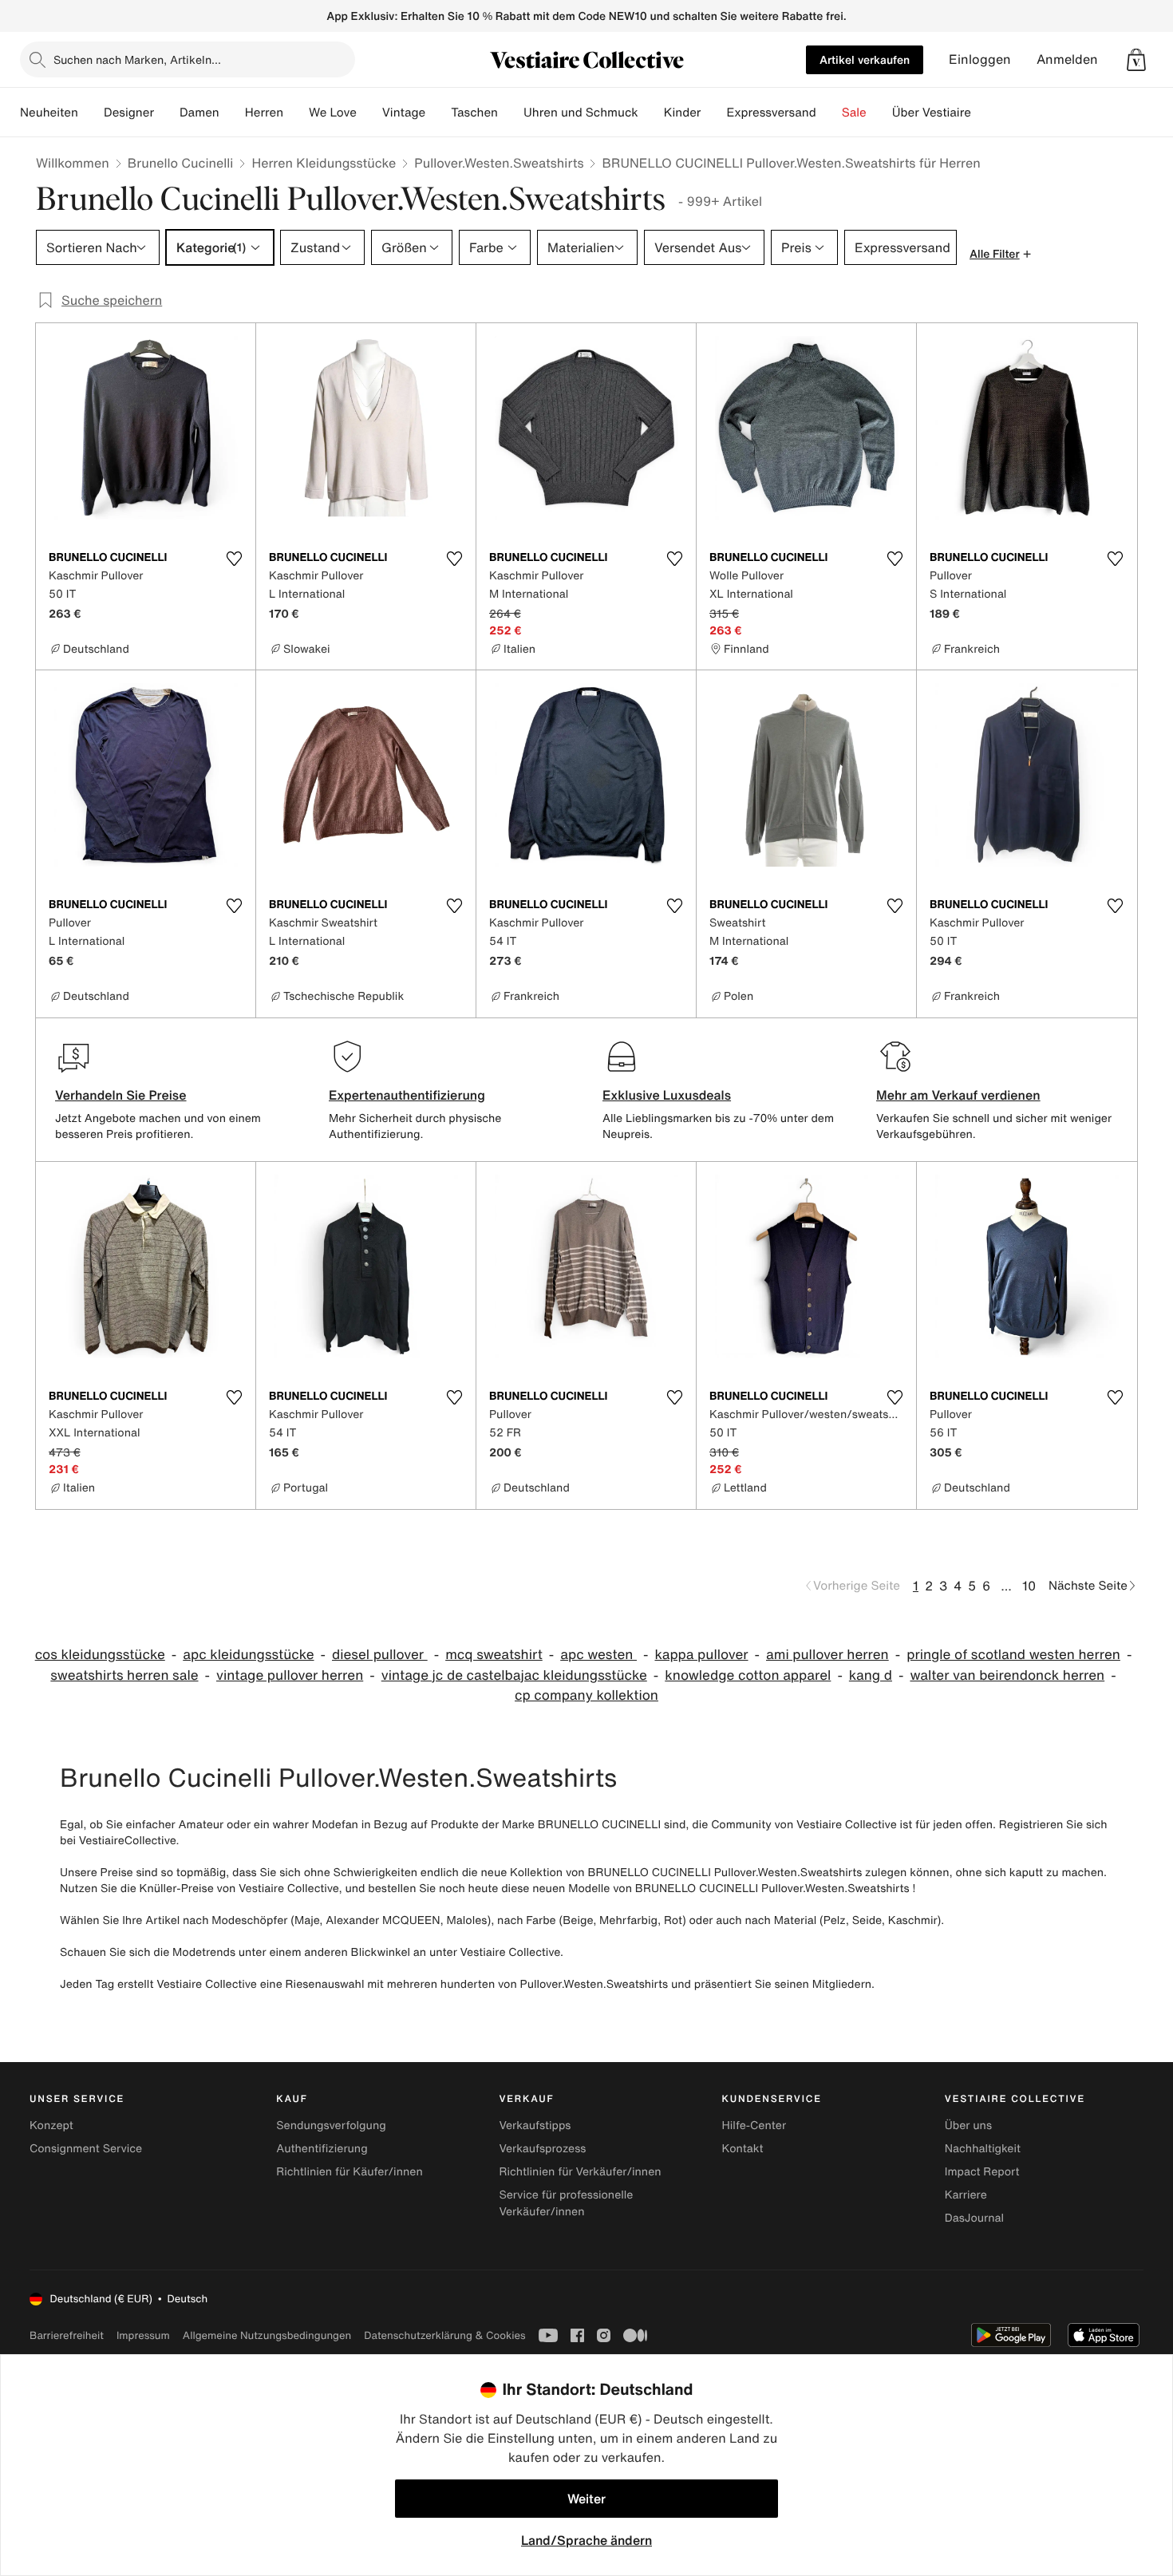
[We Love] (369, 113)
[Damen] (232, 113)
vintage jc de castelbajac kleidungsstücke (514, 1675)
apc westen (598, 1655)
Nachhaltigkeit (983, 2149)
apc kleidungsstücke (248, 1655)
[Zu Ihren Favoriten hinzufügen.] (234, 559)
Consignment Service (86, 2149)
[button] (1136, 60)
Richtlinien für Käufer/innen (350, 2172)
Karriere (966, 2195)
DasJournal (974, 2218)
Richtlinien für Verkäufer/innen (580, 2172)
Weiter (586, 2499)
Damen (199, 113)
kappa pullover (701, 1655)
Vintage (404, 113)
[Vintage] (438, 113)
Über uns (968, 2126)
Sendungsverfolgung (331, 2126)
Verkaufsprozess (542, 2149)
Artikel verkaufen (865, 59)
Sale (854, 113)
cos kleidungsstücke (100, 1655)
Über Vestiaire (932, 113)
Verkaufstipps (535, 2126)
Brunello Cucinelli (181, 163)
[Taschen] (511, 113)
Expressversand (771, 113)
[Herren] (296, 113)
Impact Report (982, 2172)
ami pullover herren (827, 1655)
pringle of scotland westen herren (1013, 1655)
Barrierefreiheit (67, 2335)
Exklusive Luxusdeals (667, 1095)
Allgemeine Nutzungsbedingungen (267, 2335)
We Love (333, 113)
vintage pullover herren (290, 1675)
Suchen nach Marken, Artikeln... (137, 59)
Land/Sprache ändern (586, 2540)
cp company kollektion (586, 1695)
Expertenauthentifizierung (407, 1095)
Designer (129, 113)
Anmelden (1067, 59)
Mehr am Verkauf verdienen (958, 1095)
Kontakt (743, 2149)
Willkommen (73, 163)
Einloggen (980, 59)
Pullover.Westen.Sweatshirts (499, 163)
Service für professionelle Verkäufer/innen (566, 2203)
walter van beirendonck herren (1007, 1675)
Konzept (51, 2126)
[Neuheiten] (91, 113)
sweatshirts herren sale (124, 1675)
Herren (264, 113)
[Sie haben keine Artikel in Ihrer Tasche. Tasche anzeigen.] (1136, 60)
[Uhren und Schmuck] (651, 113)
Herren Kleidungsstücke (324, 163)
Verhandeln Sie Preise (121, 1095)
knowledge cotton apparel (748, 1675)
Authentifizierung (322, 2149)
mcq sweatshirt (494, 1655)
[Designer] (167, 113)
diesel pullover (380, 1655)
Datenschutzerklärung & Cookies (444, 2335)
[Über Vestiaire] (984, 113)
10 (1029, 1586)
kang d (871, 1675)
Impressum (143, 2335)
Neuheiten (49, 113)
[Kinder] (713, 113)
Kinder (683, 113)
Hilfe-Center (754, 2126)
